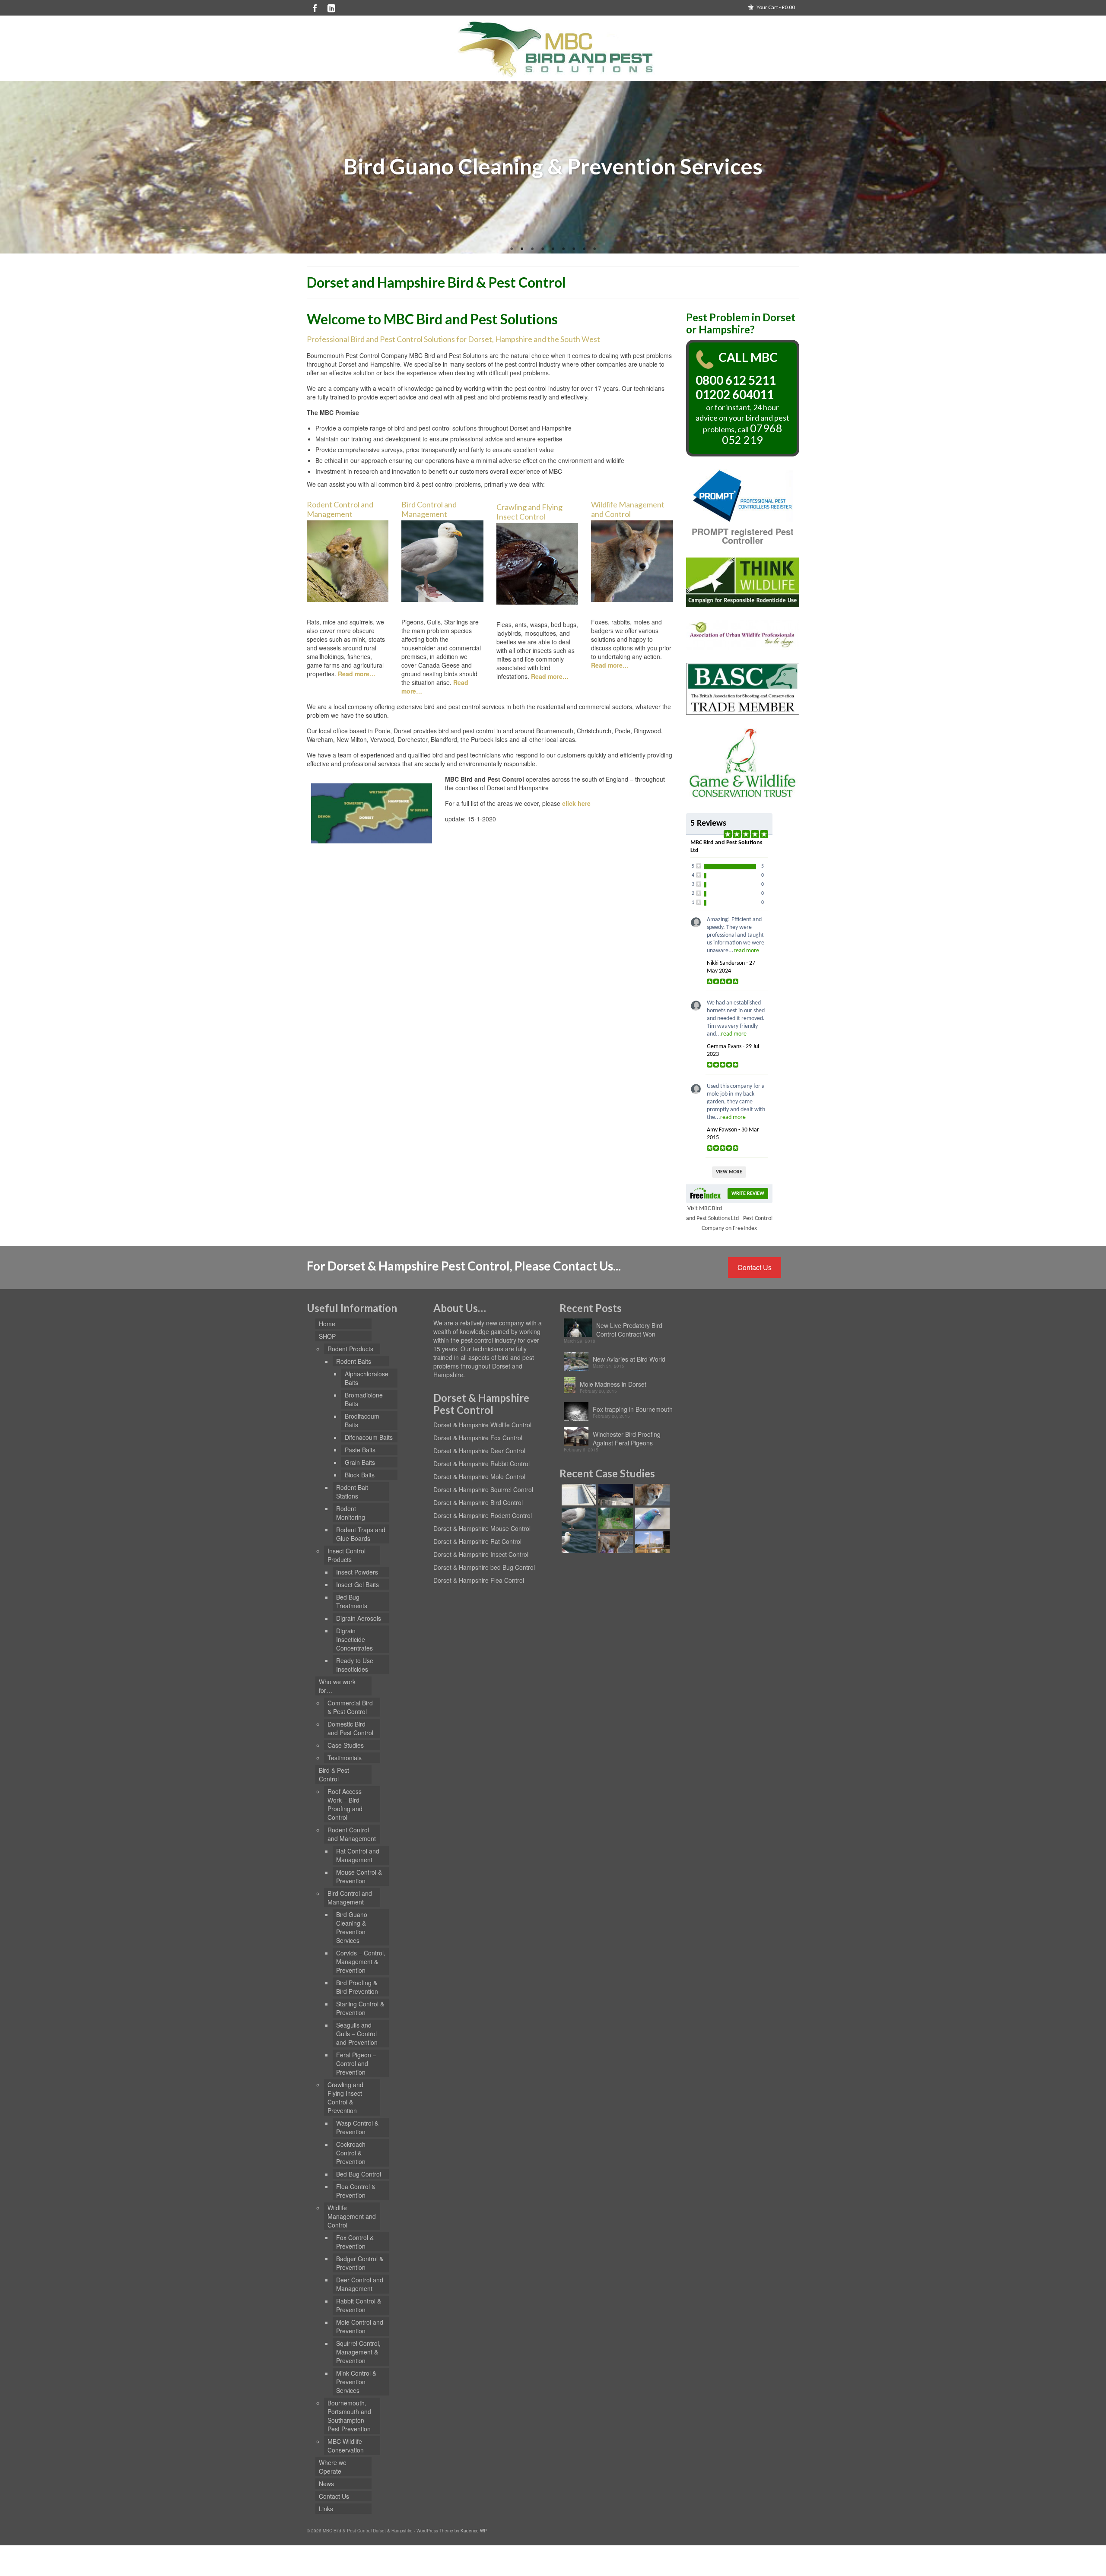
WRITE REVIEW (748, 1194)
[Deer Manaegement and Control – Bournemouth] (615, 1518)
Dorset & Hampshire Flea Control (479, 1580)
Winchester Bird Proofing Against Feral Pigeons (627, 1439)
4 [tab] (543, 249)
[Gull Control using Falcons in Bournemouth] (578, 1542)
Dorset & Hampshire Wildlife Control (482, 1425)
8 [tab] (584, 249)
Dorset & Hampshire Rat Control (477, 1541)
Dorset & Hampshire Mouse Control (482, 1528)
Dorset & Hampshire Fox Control (478, 1438)
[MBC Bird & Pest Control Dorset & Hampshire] (553, 49)
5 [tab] (553, 249)
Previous (10, 167)
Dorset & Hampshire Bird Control (478, 1502)
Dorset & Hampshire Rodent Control (483, 1515)
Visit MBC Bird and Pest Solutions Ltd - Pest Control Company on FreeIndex (729, 1218)
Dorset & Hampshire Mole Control (479, 1477)
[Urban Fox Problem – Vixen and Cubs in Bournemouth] (615, 1495)
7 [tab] (574, 249)
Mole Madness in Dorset (613, 1384)
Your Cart (775, 7)
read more (746, 951)
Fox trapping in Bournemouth (633, 1409)
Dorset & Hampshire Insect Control (481, 1554)
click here (576, 803)
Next (1096, 167)
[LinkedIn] (331, 8)
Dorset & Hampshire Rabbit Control (481, 1464)
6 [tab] (563, 249)
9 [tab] (594, 249)
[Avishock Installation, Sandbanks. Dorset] (578, 1495)
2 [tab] (522, 249)
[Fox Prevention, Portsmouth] (615, 1542)
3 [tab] (532, 249)
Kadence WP (474, 2531)
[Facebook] (315, 8)
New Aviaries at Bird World (629, 1359)
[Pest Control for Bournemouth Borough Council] (651, 1518)
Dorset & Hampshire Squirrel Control (483, 1489)
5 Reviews (708, 824)
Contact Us (755, 1267)
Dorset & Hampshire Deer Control (479, 1451)
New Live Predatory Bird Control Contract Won (629, 1330)
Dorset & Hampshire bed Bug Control (484, 1567)
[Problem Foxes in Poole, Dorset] (651, 1495)
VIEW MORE (729, 1172)
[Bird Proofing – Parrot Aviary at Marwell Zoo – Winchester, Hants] (651, 1542)
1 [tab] (512, 249)
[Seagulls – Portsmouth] (578, 1518)
